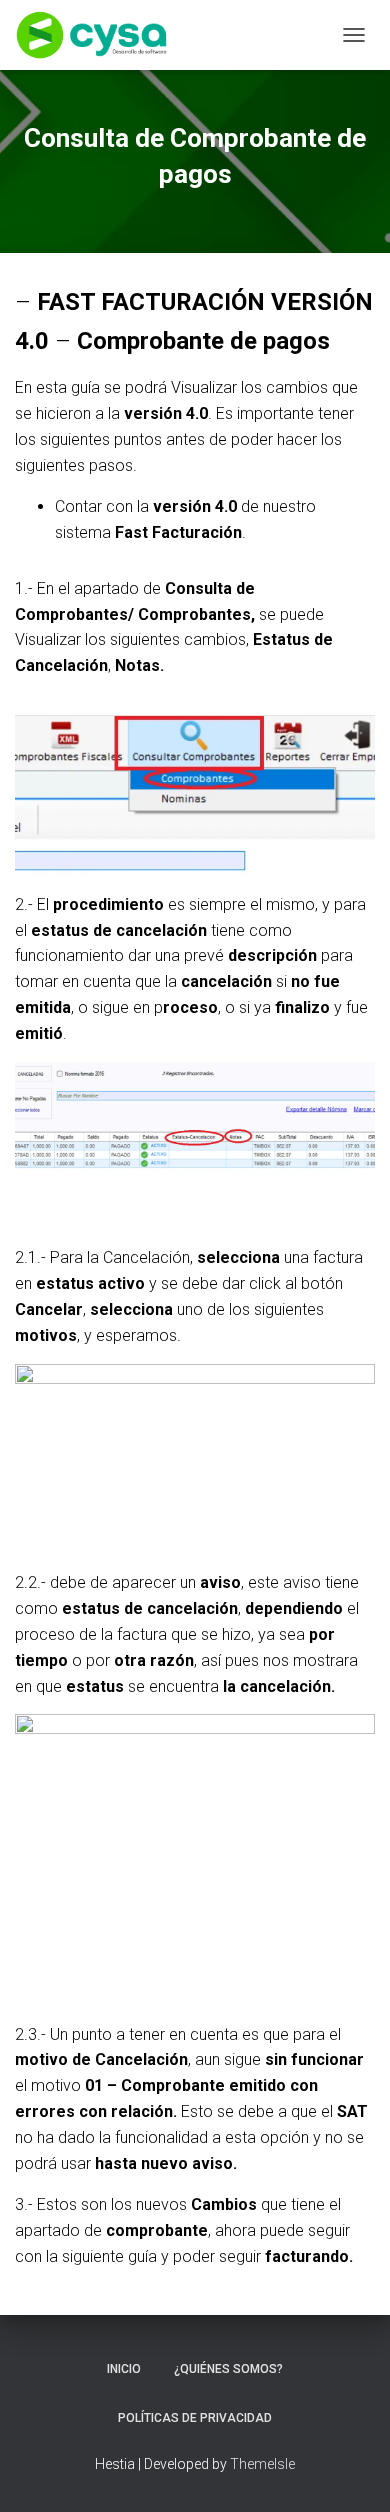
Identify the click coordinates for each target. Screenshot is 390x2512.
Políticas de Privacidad (195, 2418)
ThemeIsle (262, 2464)
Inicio (124, 2369)
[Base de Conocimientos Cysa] (99, 35)
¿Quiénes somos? (228, 2369)
